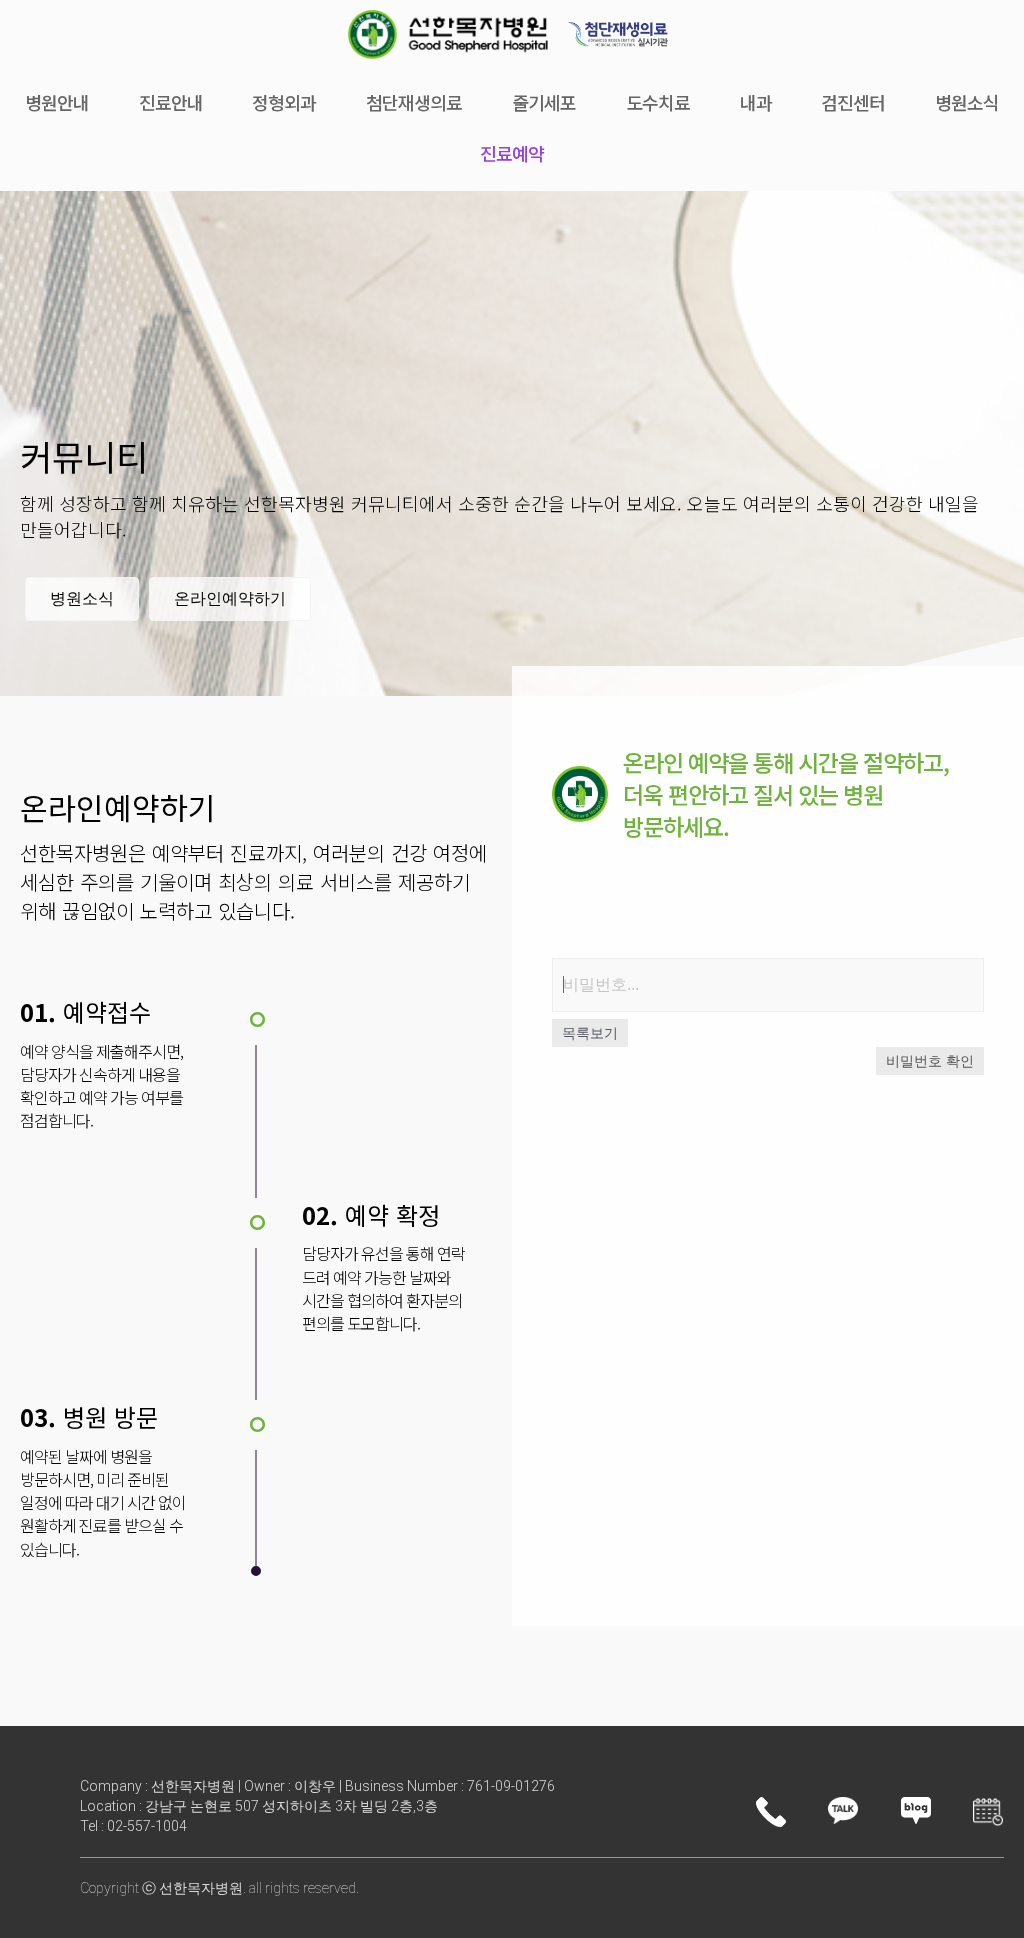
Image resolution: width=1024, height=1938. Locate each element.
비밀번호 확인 (930, 1061)
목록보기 (590, 1033)
